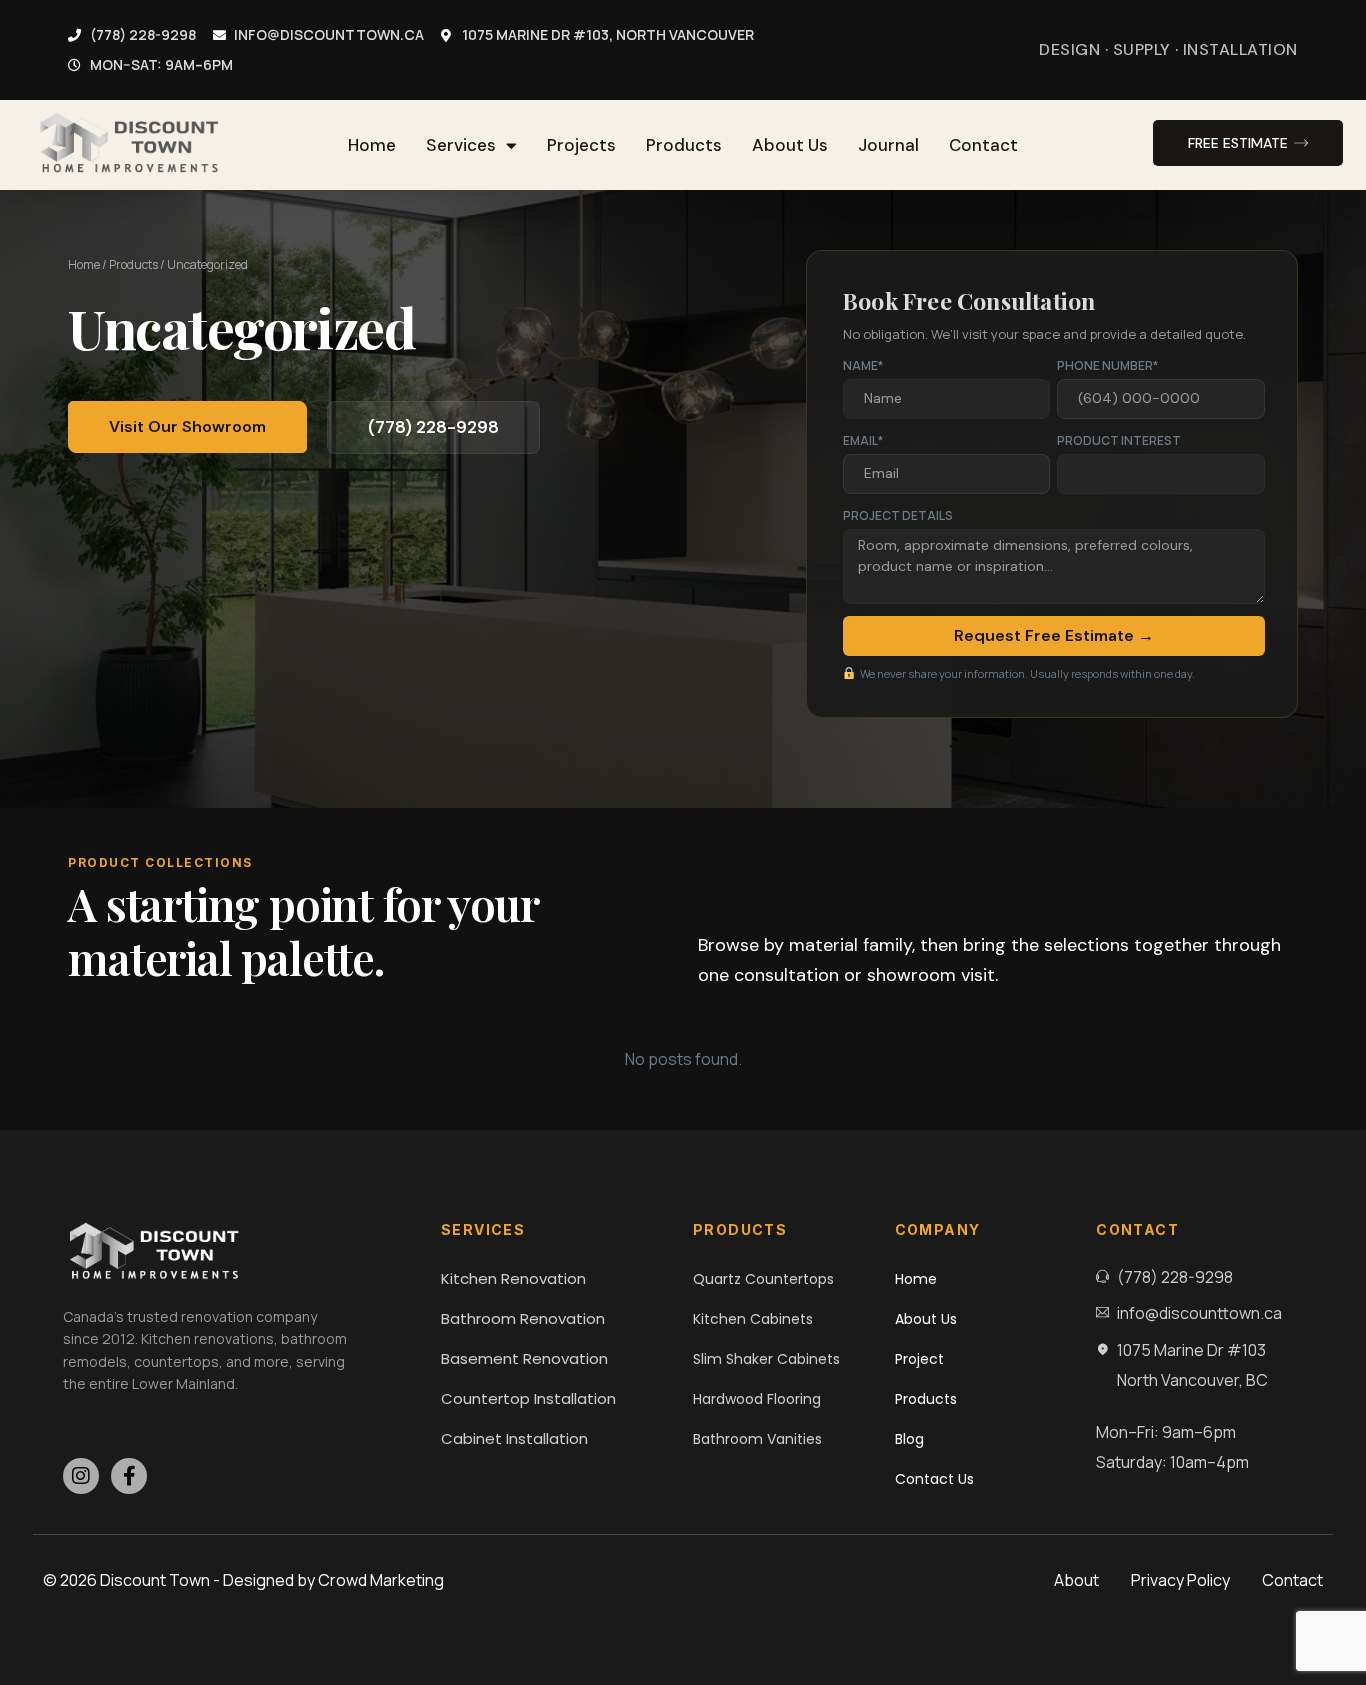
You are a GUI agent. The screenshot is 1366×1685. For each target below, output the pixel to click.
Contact (983, 145)
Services (461, 145)
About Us (790, 145)
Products (684, 145)
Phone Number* (1107, 365)
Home (372, 145)
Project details (898, 515)
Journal (888, 145)
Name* (863, 365)
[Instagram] (81, 1476)
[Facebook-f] (129, 1476)
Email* (863, 440)
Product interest (1119, 440)
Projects (581, 145)
